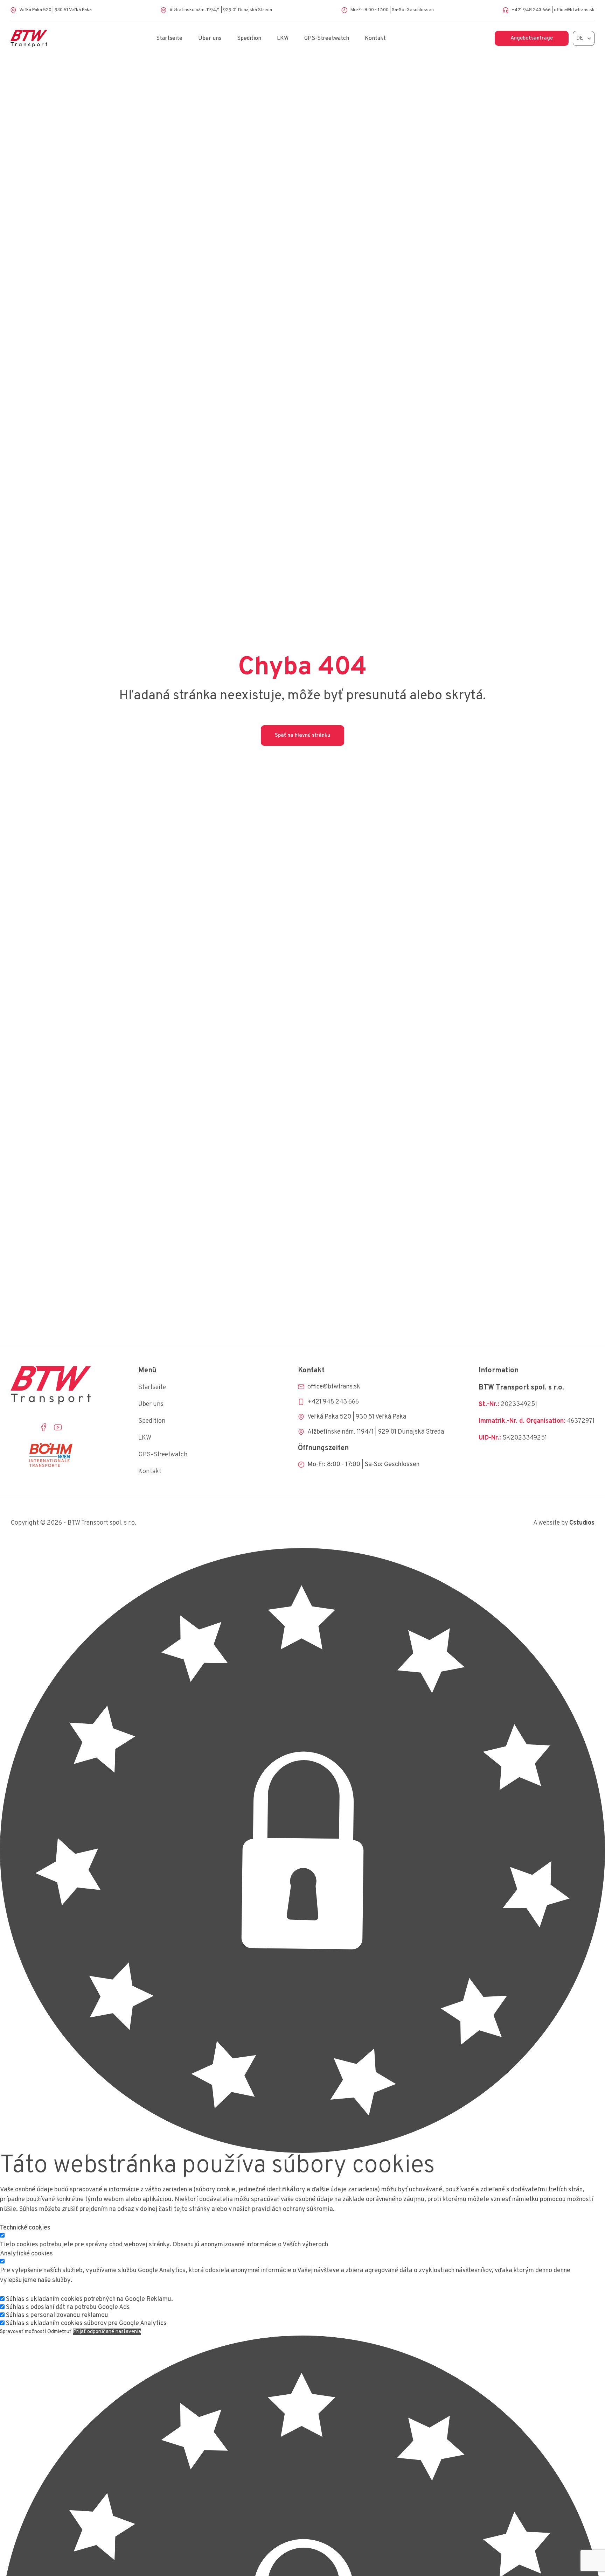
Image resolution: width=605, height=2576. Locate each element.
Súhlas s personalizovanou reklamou (57, 2315)
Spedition (249, 38)
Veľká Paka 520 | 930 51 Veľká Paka (55, 10)
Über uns (210, 38)
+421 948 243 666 (531, 10)
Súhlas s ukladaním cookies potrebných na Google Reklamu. (89, 2299)
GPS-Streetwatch (327, 38)
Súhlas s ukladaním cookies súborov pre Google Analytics (86, 2323)
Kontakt (375, 38)
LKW (283, 38)
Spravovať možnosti (23, 2332)
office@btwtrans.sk (574, 10)
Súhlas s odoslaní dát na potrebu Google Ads (68, 2307)
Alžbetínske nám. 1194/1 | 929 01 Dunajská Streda (221, 10)
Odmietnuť (59, 2332)
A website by (564, 1523)
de (580, 38)
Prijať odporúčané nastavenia (107, 2332)
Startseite (169, 38)
